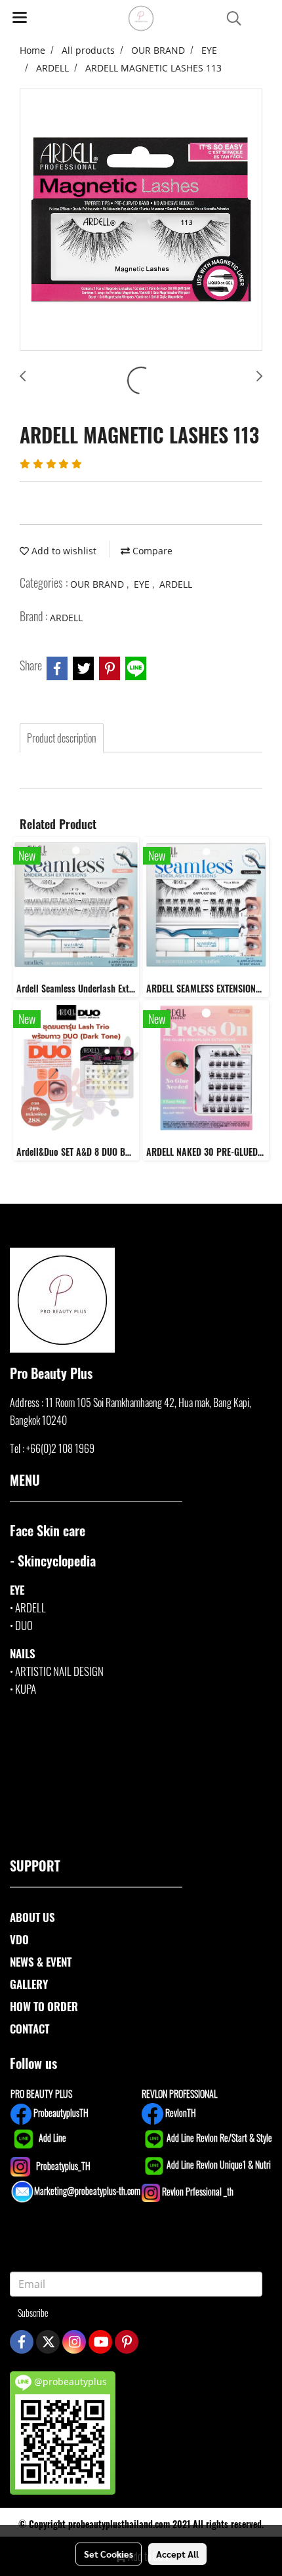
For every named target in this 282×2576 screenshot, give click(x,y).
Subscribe (33, 2313)
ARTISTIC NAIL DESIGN (59, 1671)
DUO (24, 1625)
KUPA (26, 1689)
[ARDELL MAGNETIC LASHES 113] (141, 220)
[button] (230, 19)
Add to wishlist (63, 551)
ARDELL (176, 584)
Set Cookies (109, 2554)
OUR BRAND (98, 584)
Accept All (177, 2554)
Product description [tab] (62, 738)
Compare (151, 551)
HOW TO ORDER (44, 2006)
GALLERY (29, 1984)
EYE (143, 584)
